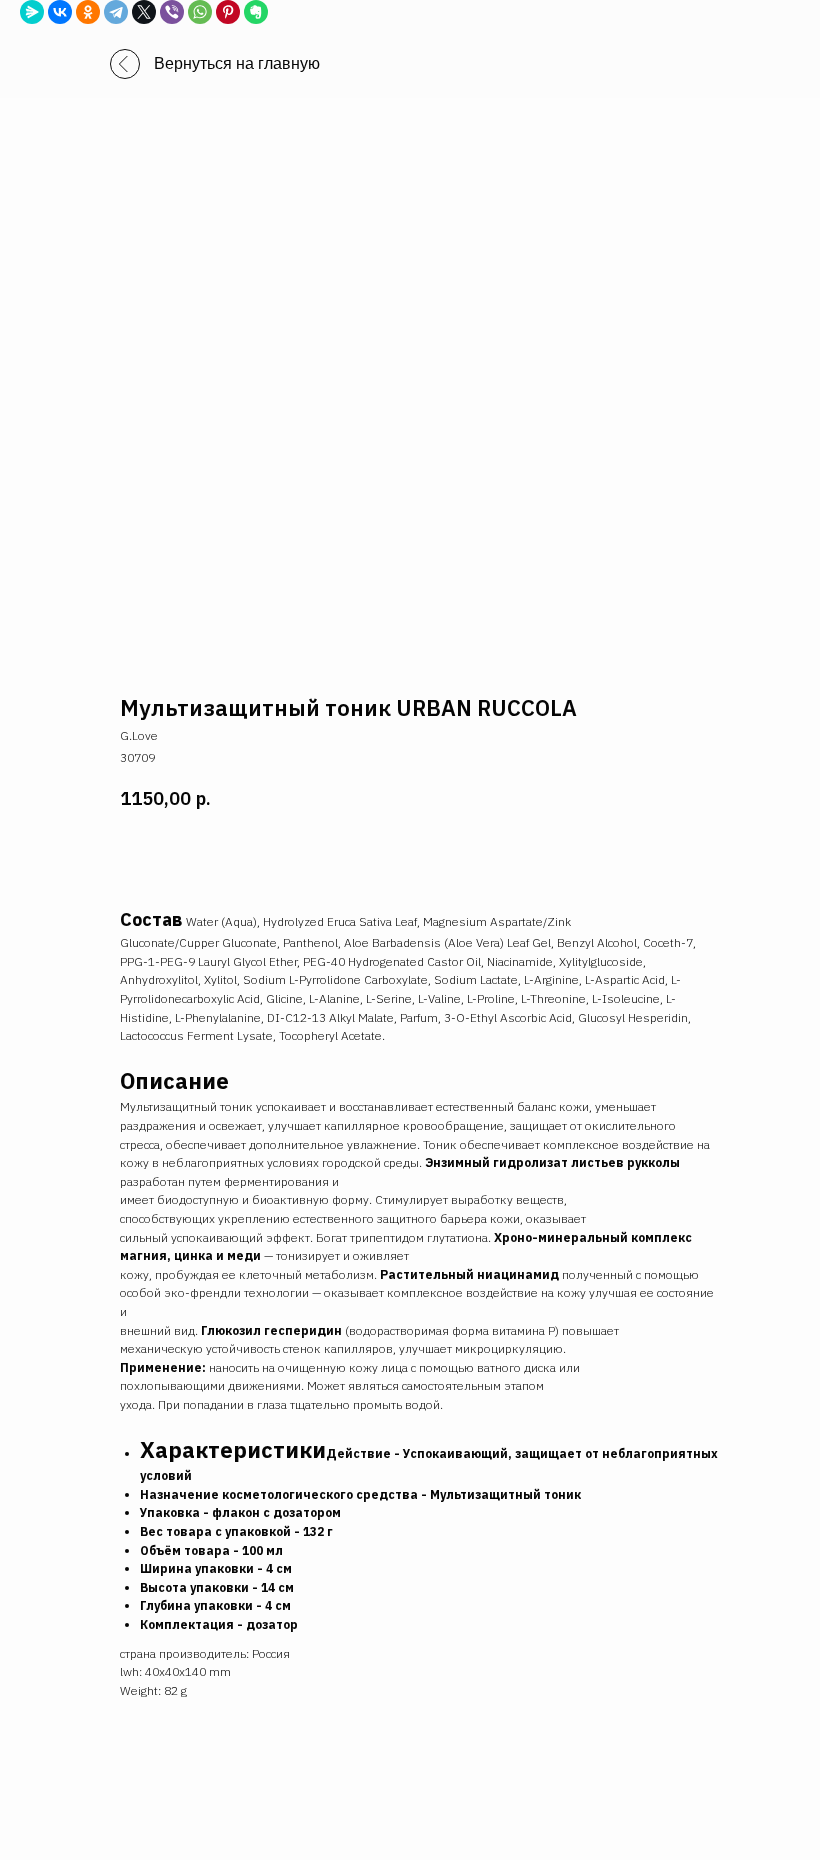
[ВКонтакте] (60, 12)
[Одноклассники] (88, 12)
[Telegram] (116, 12)
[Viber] (172, 12)
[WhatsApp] (200, 12)
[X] (144, 12)
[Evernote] (256, 12)
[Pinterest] (228, 12)
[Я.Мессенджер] (32, 12)
